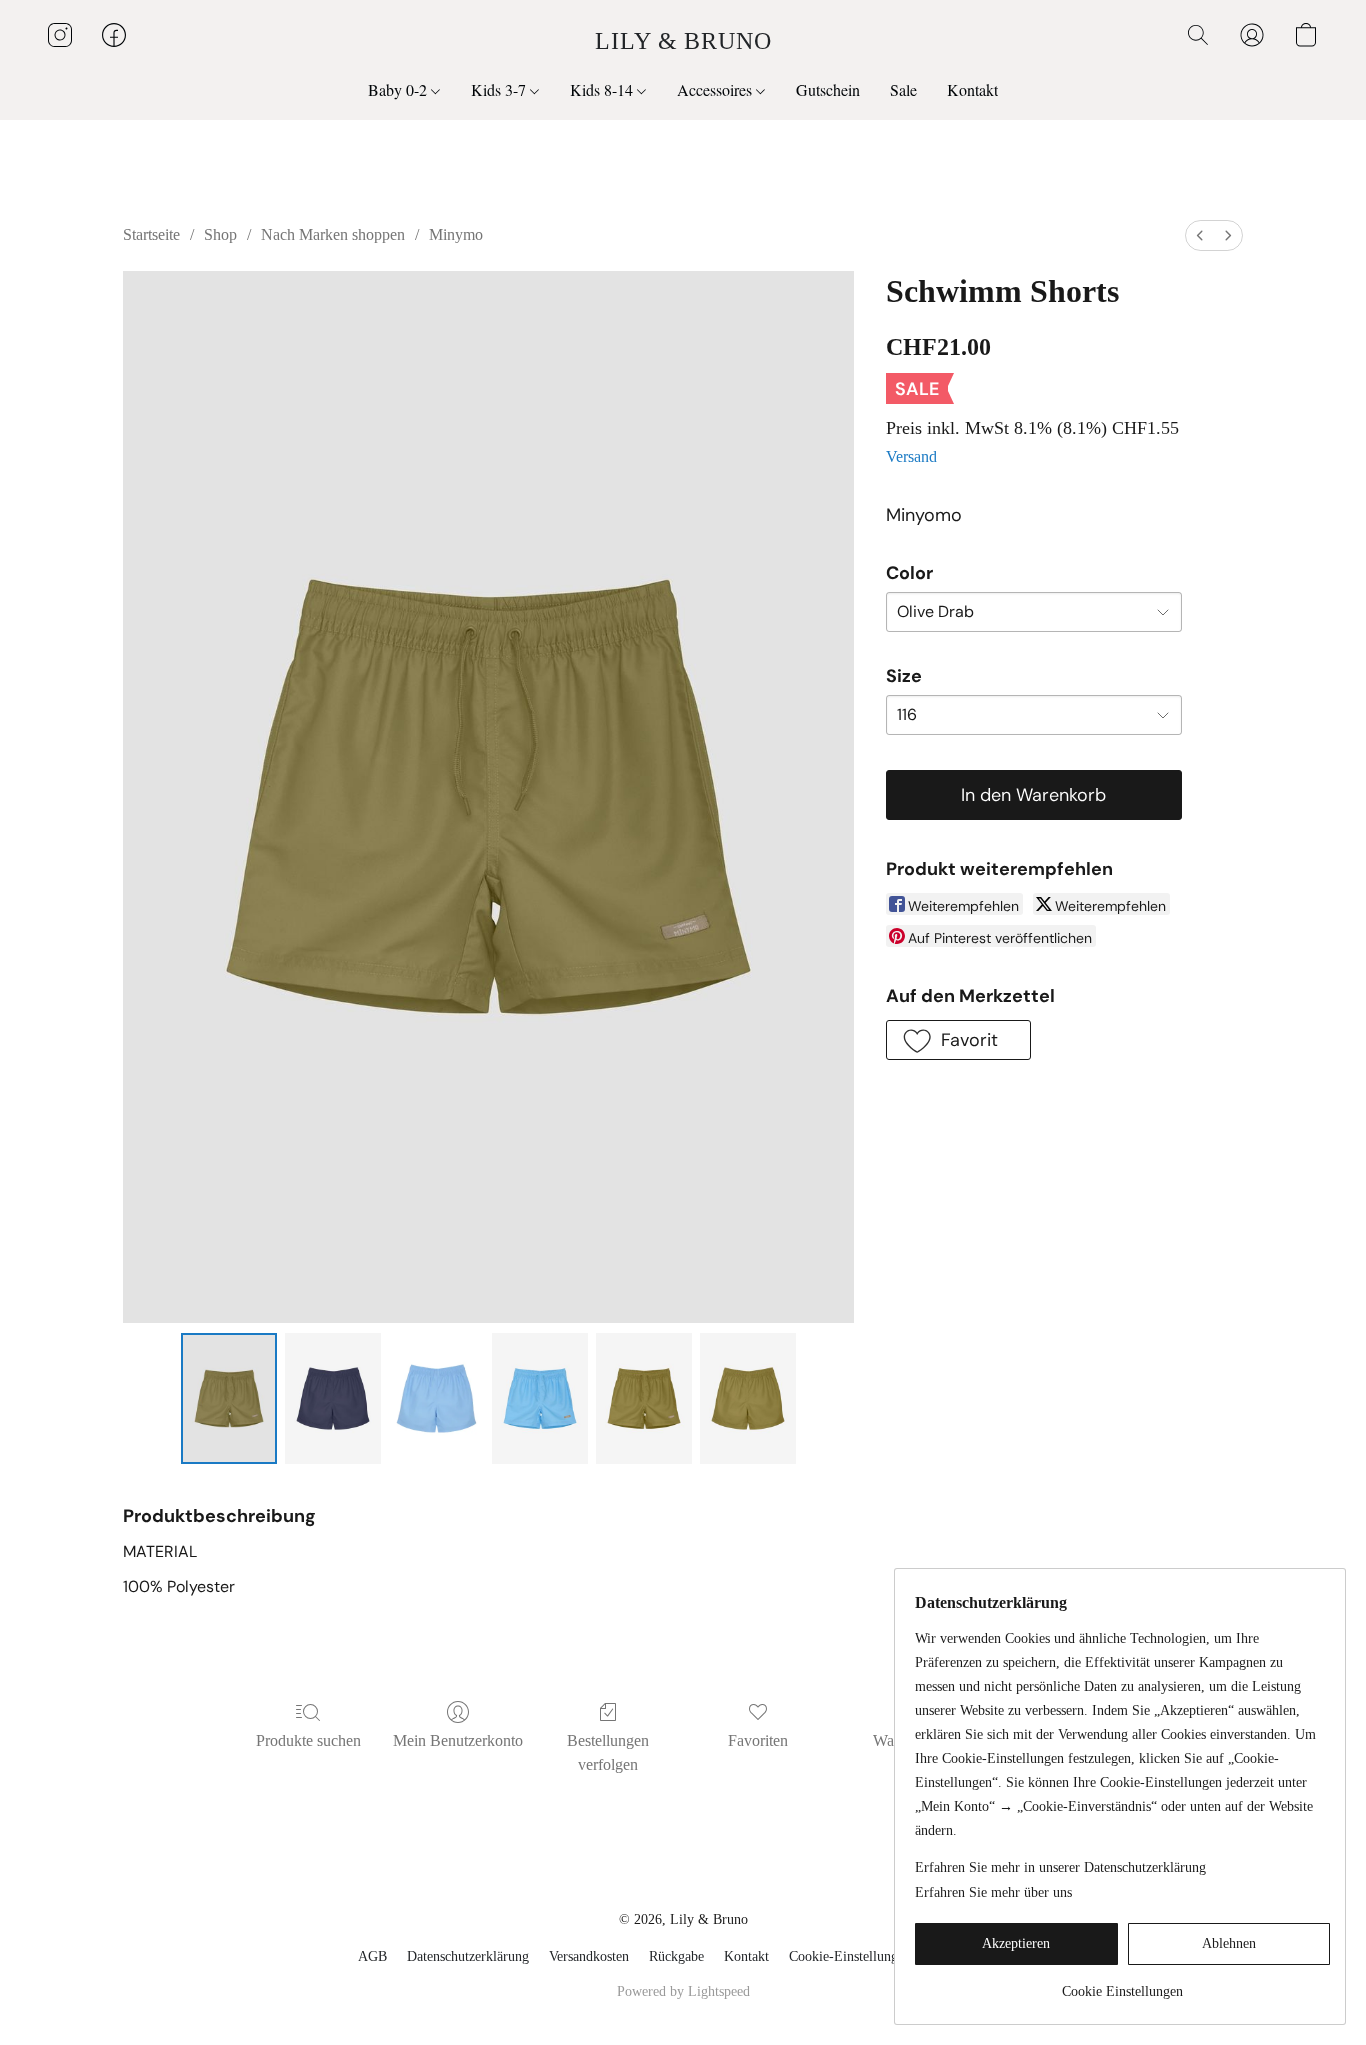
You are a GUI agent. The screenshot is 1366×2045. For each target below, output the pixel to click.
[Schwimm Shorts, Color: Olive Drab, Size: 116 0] (229, 1398)
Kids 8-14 (603, 89)
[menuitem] (1200, 235)
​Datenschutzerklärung (468, 1956)
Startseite (151, 234)
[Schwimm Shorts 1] (333, 1398)
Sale (903, 89)
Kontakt (972, 89)
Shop (220, 234)
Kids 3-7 (500, 89)
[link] (1122, 1984)
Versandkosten (589, 1956)
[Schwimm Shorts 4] (644, 1398)
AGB (372, 1956)
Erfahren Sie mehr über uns (993, 1892)
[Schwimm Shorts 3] (540, 1398)
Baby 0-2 (399, 89)
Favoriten (758, 1740)
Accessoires (716, 89)
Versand (911, 456)
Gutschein (828, 89)
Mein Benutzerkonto (458, 1740)
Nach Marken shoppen (333, 234)
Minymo (456, 234)
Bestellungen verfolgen (608, 1752)
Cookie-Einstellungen (850, 1956)
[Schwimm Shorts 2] (437, 1398)
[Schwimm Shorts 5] (748, 1398)
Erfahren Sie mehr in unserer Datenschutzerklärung (1060, 1867)
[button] (683, 40)
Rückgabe (676, 1956)
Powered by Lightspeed (683, 1991)
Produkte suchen (308, 1740)
